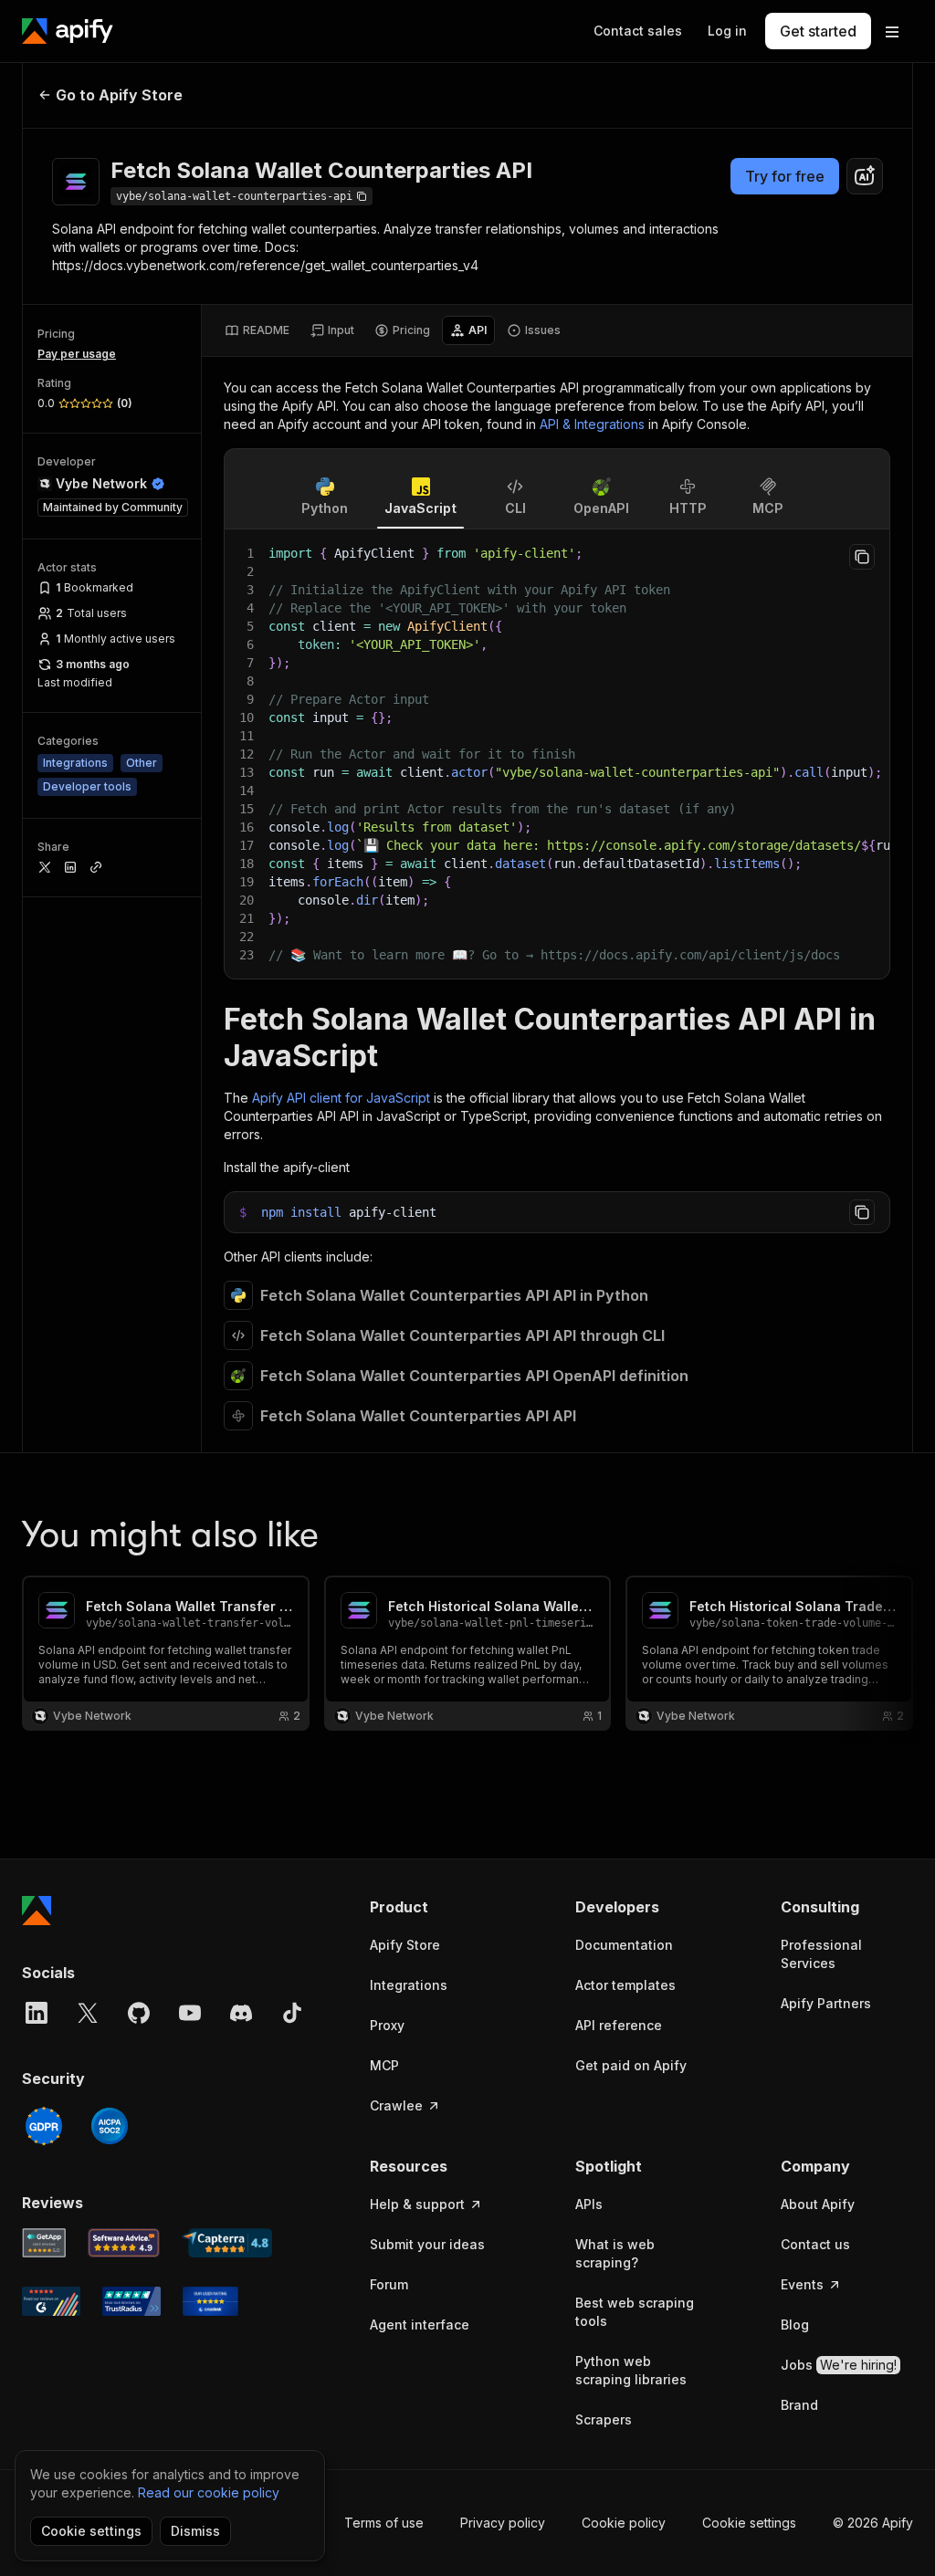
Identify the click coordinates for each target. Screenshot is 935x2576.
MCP (384, 2065)
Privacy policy (503, 2523)
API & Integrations (592, 424)
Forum (389, 2284)
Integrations (409, 1985)
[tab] (257, 330)
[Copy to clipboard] (862, 557)
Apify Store (405, 1945)
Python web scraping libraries (631, 2370)
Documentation (624, 1945)
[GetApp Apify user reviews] (44, 2243)
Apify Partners (826, 2003)
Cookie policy (624, 2523)
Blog (795, 2325)
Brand (799, 2405)
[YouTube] (190, 2013)
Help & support (417, 2204)
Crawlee (396, 2105)
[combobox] (865, 176)
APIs (589, 2204)
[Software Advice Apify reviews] (124, 2243)
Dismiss (195, 2531)
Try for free (785, 176)
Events (802, 2284)
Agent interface (420, 2325)
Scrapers (604, 2419)
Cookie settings (749, 2523)
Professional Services (821, 1954)
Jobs (839, 2365)
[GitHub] (139, 2013)
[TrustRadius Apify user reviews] (131, 2301)
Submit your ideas (427, 2244)
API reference (619, 2025)
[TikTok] (292, 2013)
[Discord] (241, 2013)
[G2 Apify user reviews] (51, 2301)
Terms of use (384, 2523)
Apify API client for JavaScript (341, 1098)
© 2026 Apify (873, 2523)
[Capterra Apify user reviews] (227, 2243)
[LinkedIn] (37, 2013)
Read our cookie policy (209, 2492)
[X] (88, 2013)
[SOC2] (110, 2126)
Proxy (387, 2025)
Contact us (815, 2244)
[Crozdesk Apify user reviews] (210, 2301)
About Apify (818, 2204)
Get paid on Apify (631, 2065)
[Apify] (68, 31)
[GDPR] (44, 2126)
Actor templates (625, 1985)
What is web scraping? (615, 2253)
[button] (436, 1907)
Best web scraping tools (635, 2312)
